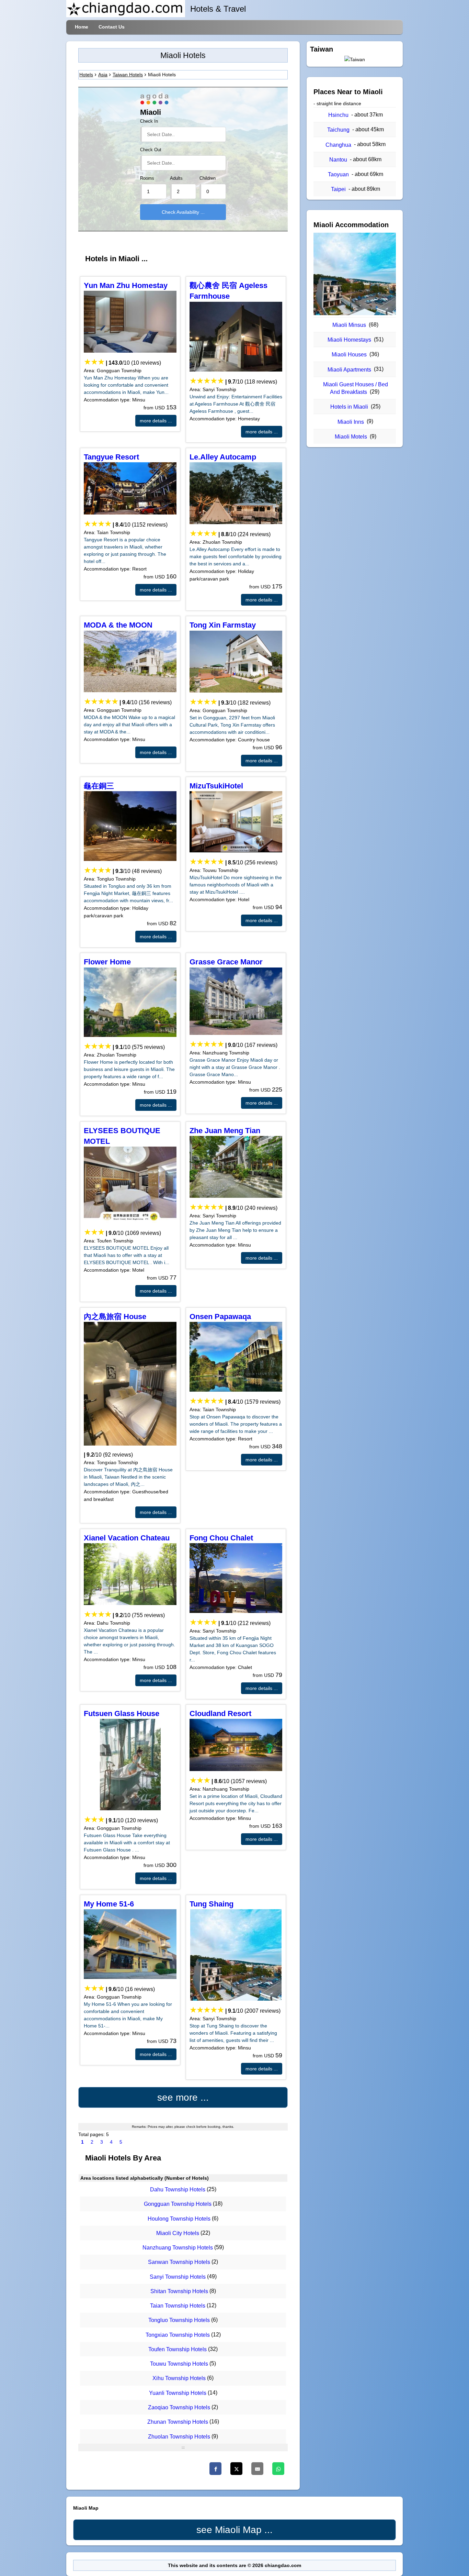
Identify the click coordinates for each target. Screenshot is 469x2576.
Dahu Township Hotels (178, 2190)
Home (82, 27)
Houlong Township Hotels (179, 2219)
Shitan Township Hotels (179, 2291)
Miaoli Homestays (349, 340)
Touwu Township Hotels (179, 2364)
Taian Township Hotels (178, 2306)
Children (208, 178)
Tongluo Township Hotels (179, 2320)
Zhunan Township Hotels (178, 2422)
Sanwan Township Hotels (179, 2262)
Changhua (338, 145)
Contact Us (112, 27)
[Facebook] (215, 2469)
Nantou (338, 160)
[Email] (257, 2469)
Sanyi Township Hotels (178, 2277)
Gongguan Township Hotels (178, 2204)
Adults (176, 178)
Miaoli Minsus (349, 325)
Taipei (338, 189)
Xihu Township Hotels (179, 2379)
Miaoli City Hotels (178, 2233)
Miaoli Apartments (349, 370)
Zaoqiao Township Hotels (179, 2407)
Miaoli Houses (349, 355)
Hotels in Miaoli (349, 407)
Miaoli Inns (351, 422)
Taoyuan (338, 174)
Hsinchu (338, 115)
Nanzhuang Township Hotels (178, 2248)
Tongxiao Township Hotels (178, 2335)
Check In (149, 121)
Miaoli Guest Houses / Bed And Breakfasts (356, 388)
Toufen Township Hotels (178, 2349)
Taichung (338, 130)
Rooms (147, 178)
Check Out (151, 150)
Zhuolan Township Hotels (179, 2437)
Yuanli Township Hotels (178, 2393)
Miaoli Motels (351, 437)
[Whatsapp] (278, 2469)
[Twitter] (236, 2469)
